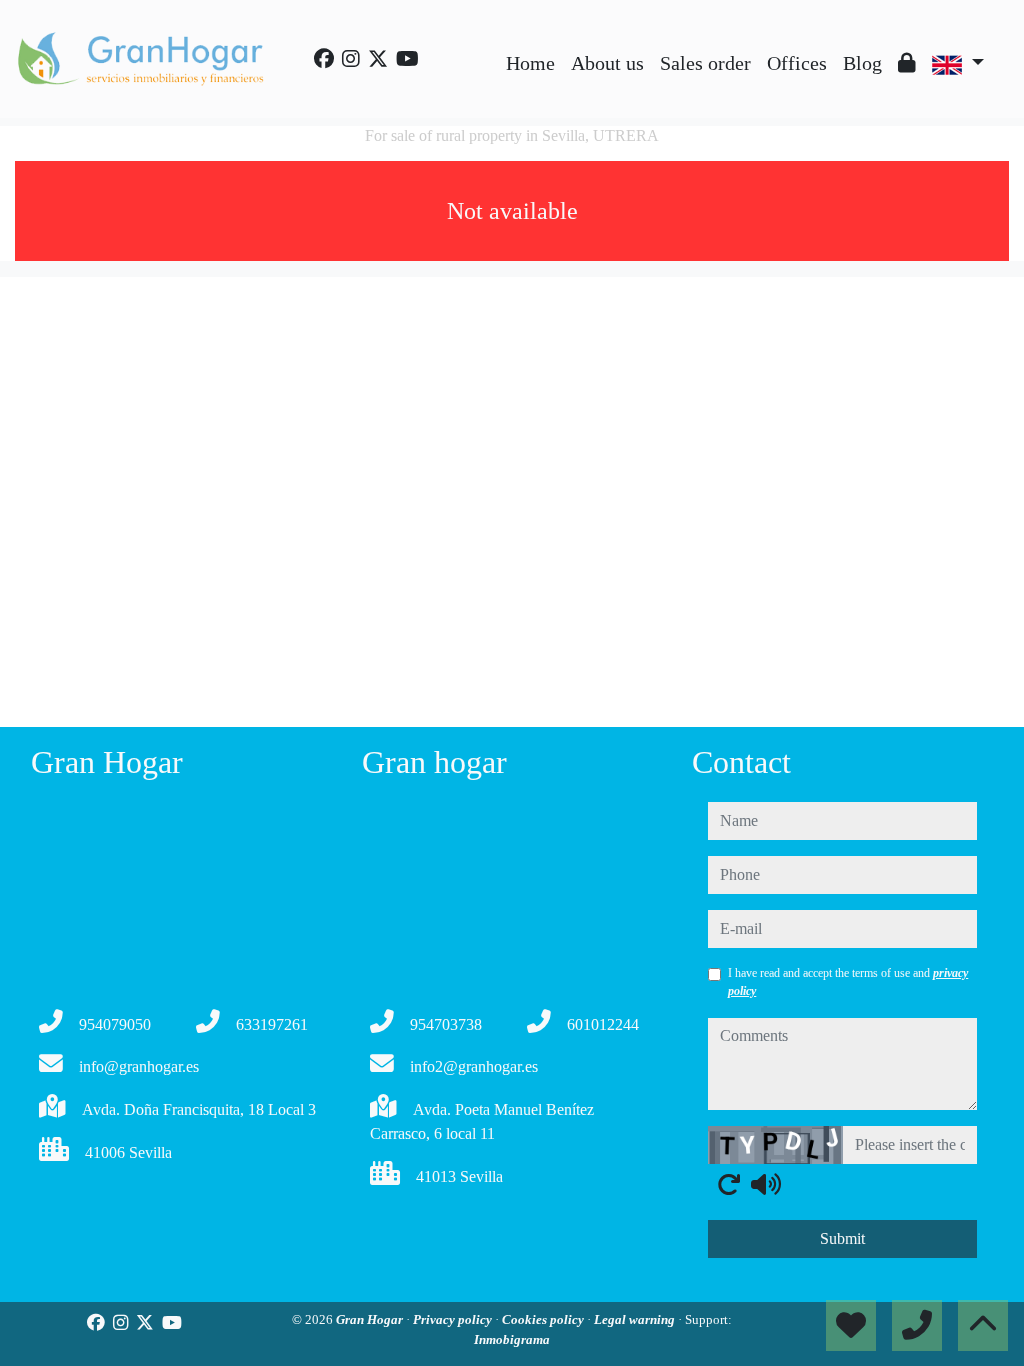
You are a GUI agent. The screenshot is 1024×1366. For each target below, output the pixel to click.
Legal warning (636, 1319)
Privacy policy (454, 1319)
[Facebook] (324, 59)
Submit (842, 1238)
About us (607, 63)
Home (530, 63)
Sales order (705, 63)
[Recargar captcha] (729, 1184)
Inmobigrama (512, 1339)
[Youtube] (407, 59)
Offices (797, 63)
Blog (862, 63)
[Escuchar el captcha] (766, 1184)
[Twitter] (378, 59)
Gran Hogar (371, 1319)
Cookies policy (544, 1319)
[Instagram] (351, 59)
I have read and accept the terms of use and (848, 982)
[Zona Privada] (907, 63)
